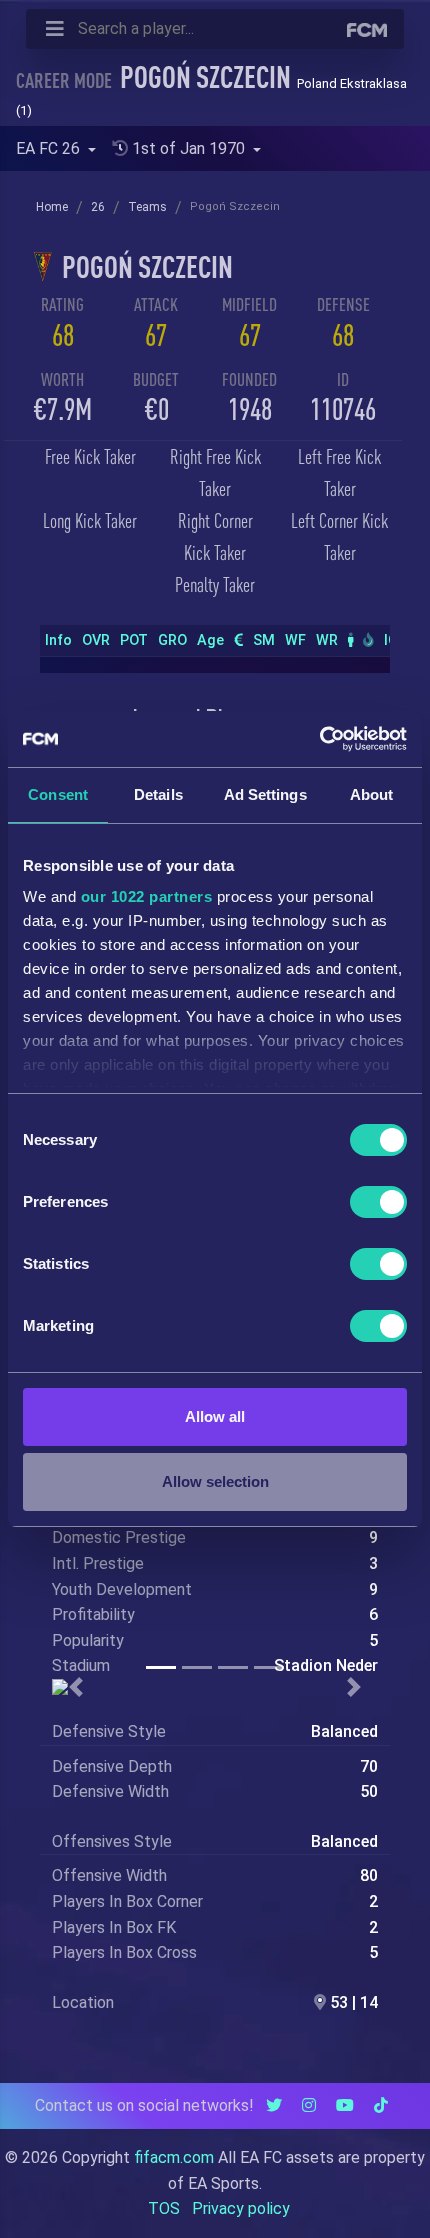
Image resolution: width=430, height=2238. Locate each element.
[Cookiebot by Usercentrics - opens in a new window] (319, 739)
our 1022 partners (147, 896)
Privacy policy (241, 2208)
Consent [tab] (58, 794)
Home (52, 207)
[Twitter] (274, 2105)
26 (98, 207)
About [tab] (372, 794)
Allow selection (215, 1481)
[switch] (378, 1202)
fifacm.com (174, 2157)
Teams (147, 207)
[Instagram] (309, 2105)
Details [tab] (158, 794)
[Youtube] (345, 2105)
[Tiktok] (381, 2105)
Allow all (215, 1416)
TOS (164, 2208)
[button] (76, 1687)
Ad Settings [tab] (265, 794)
